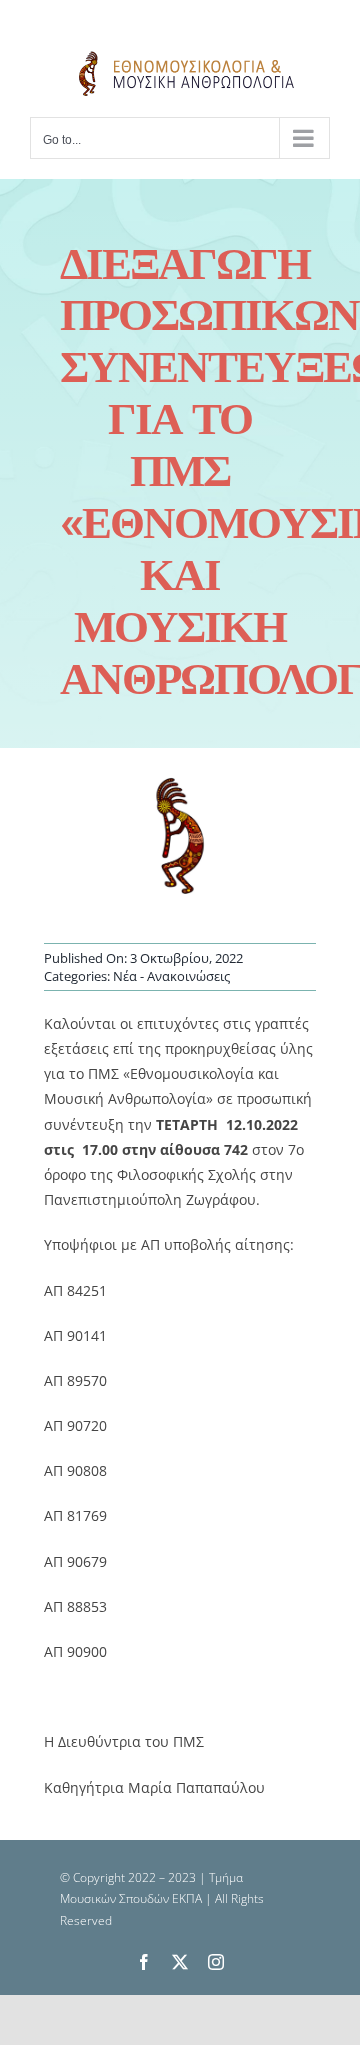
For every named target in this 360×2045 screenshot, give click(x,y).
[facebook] (144, 1962)
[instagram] (216, 1962)
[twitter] (180, 1962)
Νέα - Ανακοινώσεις (171, 976)
